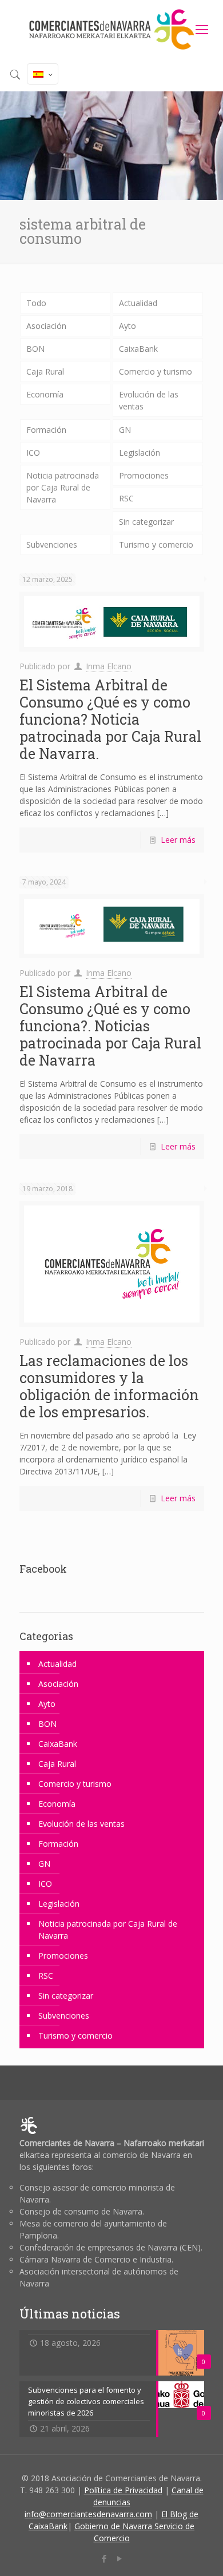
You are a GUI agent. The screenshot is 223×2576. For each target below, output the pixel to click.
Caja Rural (45, 371)
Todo (36, 303)
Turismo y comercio (156, 544)
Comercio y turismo (156, 371)
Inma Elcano (109, 666)
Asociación (46, 326)
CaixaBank (138, 349)
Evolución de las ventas (149, 400)
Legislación (140, 453)
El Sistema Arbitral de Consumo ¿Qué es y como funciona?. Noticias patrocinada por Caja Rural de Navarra (110, 1026)
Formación (46, 430)
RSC (126, 498)
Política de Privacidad (123, 2490)
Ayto (128, 326)
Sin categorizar (146, 522)
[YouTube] (119, 2558)
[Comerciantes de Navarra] (111, 29)
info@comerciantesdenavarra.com (88, 2514)
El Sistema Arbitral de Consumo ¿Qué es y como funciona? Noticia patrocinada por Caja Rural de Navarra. (110, 719)
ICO (33, 453)
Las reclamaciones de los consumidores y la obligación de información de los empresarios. (109, 1386)
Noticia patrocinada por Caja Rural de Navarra (63, 487)
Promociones (144, 475)
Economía (45, 394)
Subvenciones (52, 544)
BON (35, 349)
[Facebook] (104, 2558)
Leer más (178, 840)
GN (125, 430)
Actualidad (138, 303)
